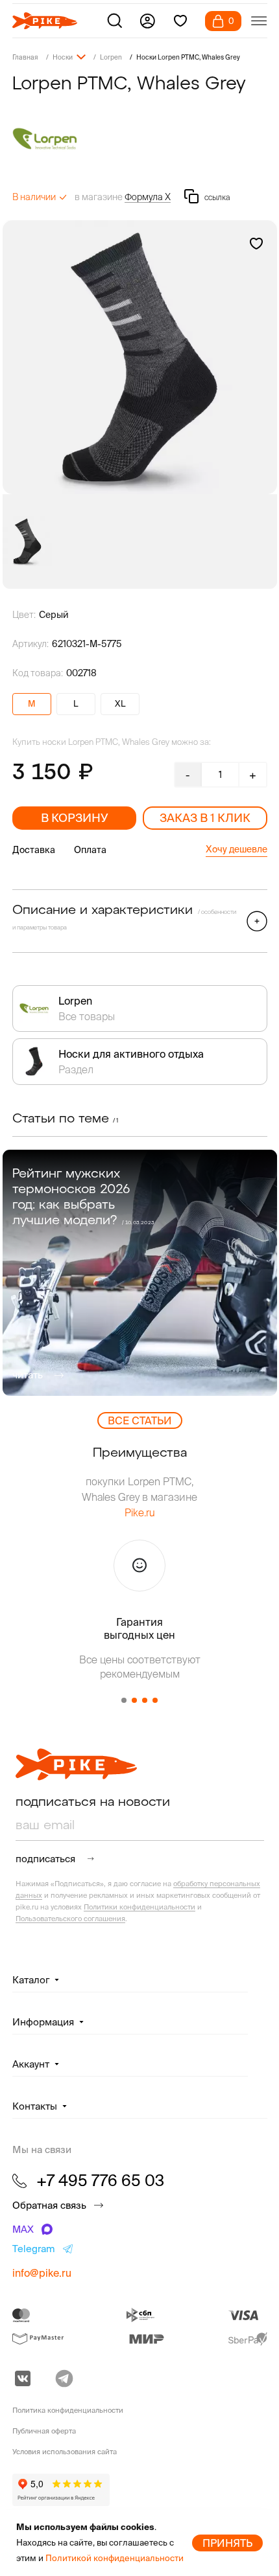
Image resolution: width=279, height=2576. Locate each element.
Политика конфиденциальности (68, 2410)
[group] (140, 357)
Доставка (34, 850)
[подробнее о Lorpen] (140, 139)
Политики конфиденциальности (139, 1907)
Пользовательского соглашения (70, 1919)
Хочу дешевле (237, 849)
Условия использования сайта (65, 2452)
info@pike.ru (42, 2273)
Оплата (90, 850)
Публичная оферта (44, 2431)
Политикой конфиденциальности (115, 2558)
